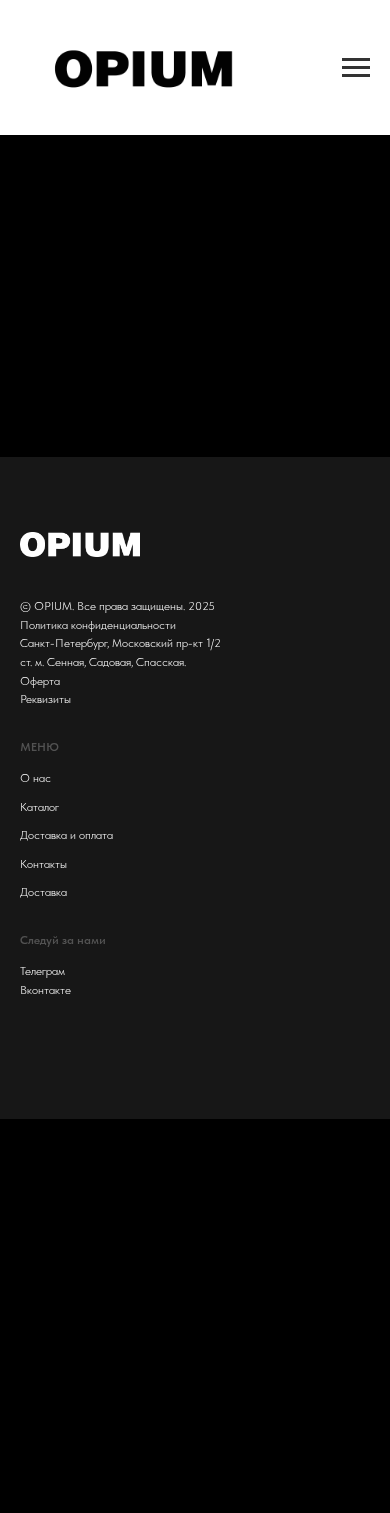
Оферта (40, 681)
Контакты (43, 864)
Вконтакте (45, 990)
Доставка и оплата (66, 835)
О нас (35, 778)
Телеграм (42, 971)
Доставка (43, 892)
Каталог (39, 807)
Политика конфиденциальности (98, 625)
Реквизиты (45, 699)
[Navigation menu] (356, 68)
